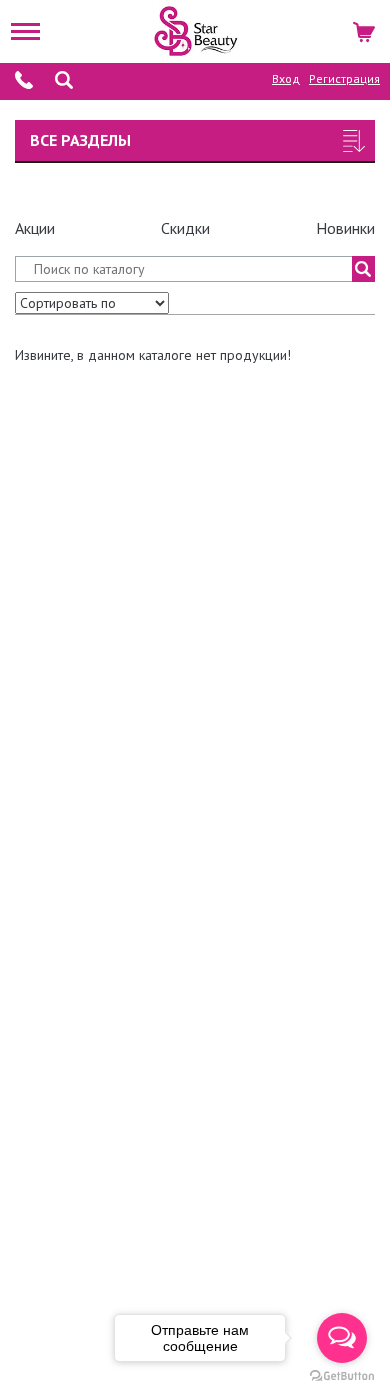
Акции (35, 228)
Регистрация (344, 78)
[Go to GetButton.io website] (342, 1376)
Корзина (365, 29)
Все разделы (80, 140)
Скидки (185, 228)
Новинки (345, 228)
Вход (286, 78)
